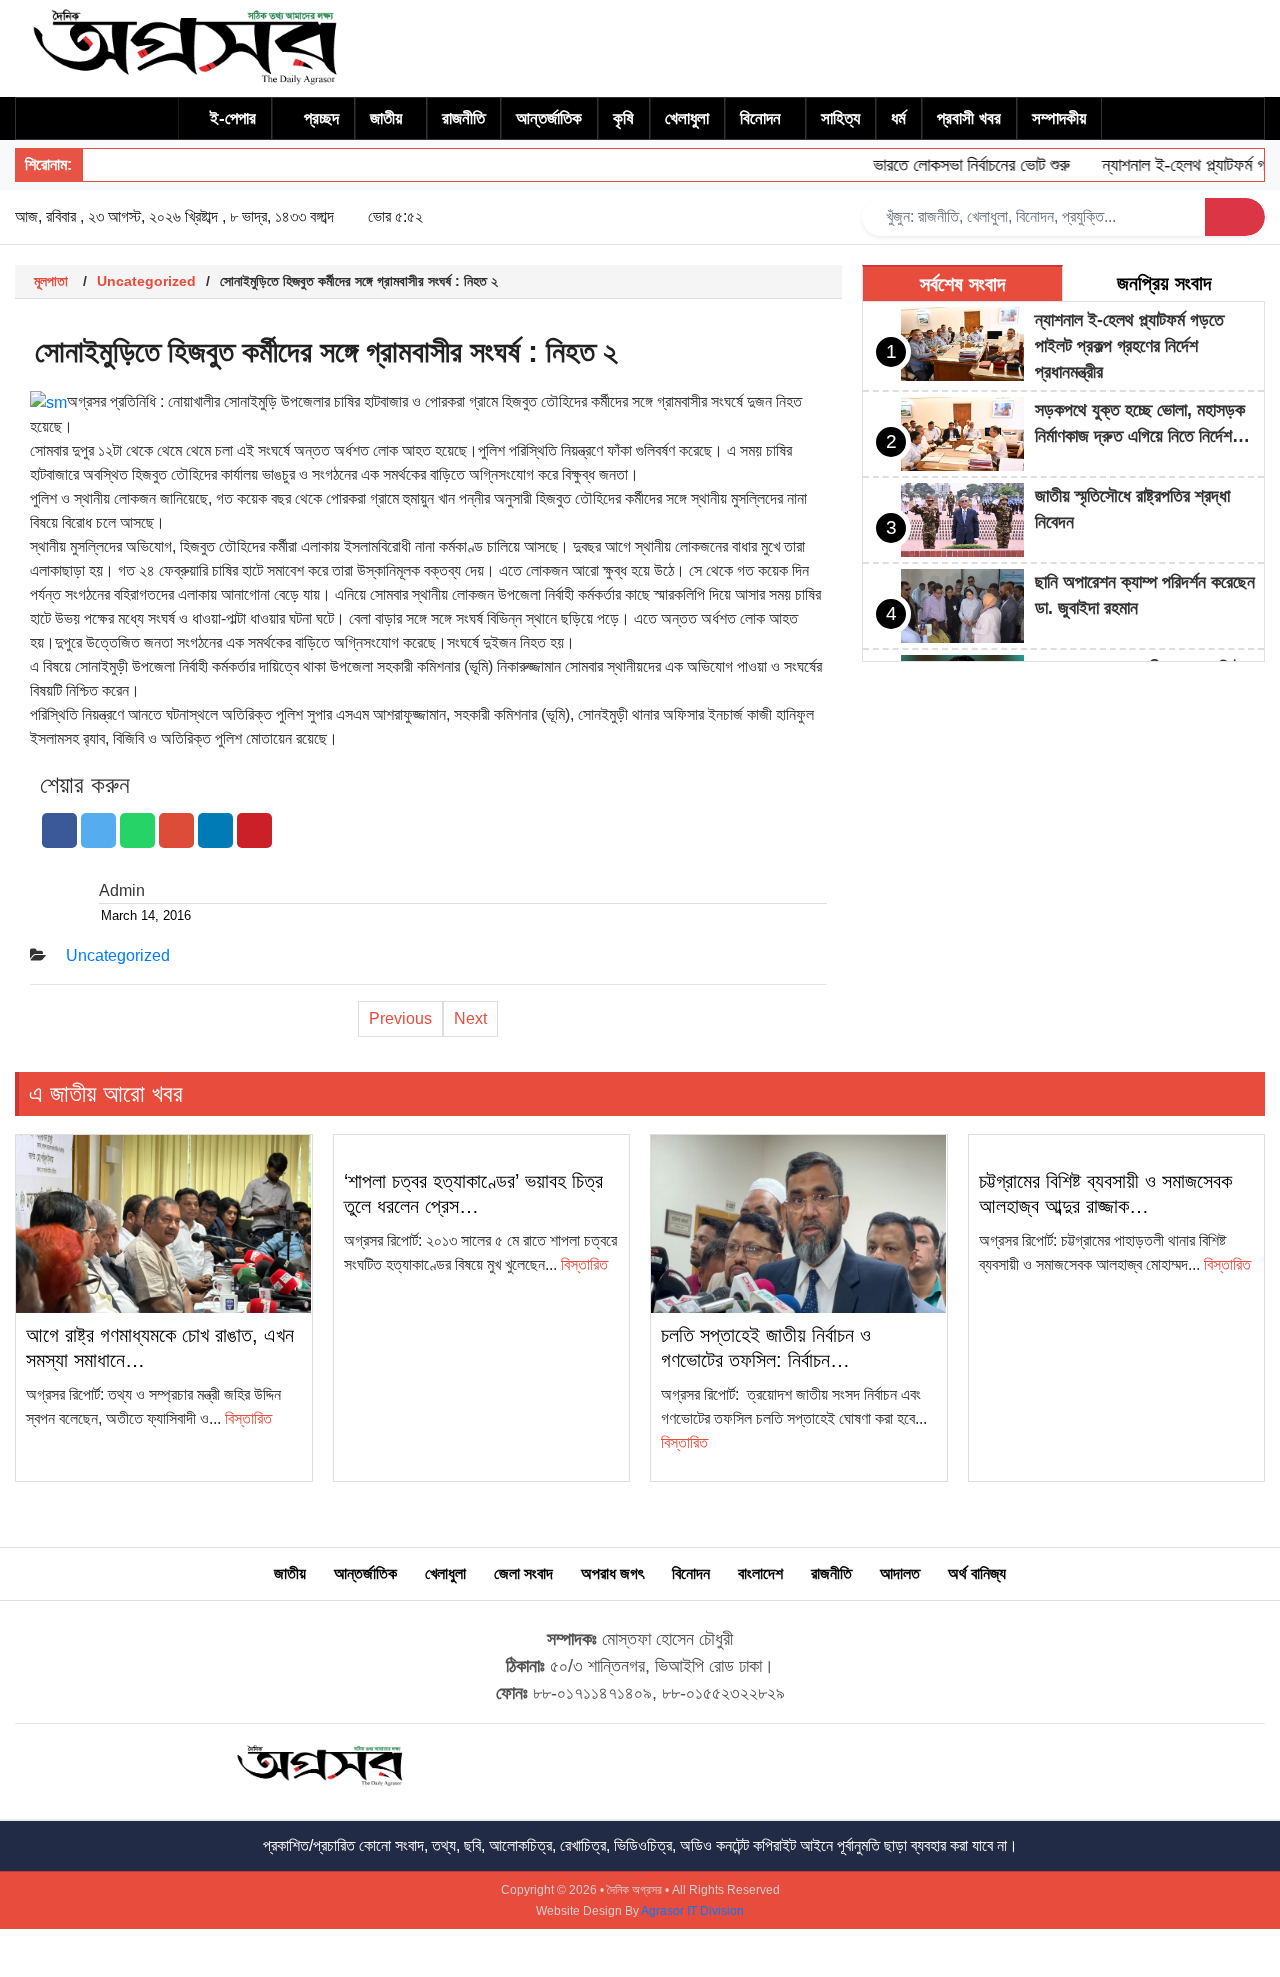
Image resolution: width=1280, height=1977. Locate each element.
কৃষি (623, 118)
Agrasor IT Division (692, 1911)
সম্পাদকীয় (1059, 118)
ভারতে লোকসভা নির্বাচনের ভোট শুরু (950, 165)
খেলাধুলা (687, 118)
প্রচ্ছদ (321, 118)
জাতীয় (386, 118)
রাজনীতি (463, 118)
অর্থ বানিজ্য (977, 1573)
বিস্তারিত (248, 1418)
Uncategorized (146, 281)
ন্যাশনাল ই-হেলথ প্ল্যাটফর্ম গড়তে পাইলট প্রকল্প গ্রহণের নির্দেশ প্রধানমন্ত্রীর (1129, 346)
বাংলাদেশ (760, 1573)
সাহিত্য (840, 118)
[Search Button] (1235, 217)
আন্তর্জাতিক (549, 118)
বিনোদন (760, 118)
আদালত (900, 1573)
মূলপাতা (51, 281)
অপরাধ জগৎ (612, 1573)
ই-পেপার (233, 118)
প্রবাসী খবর (969, 118)
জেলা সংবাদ (523, 1573)
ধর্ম (898, 118)
